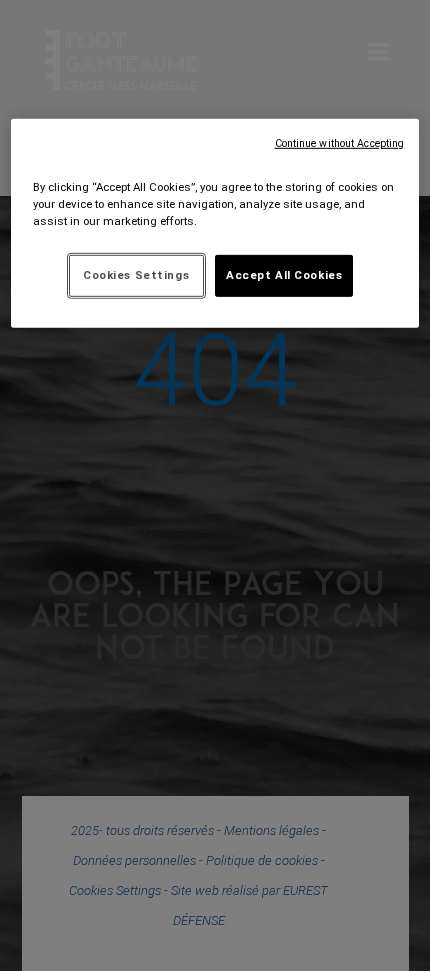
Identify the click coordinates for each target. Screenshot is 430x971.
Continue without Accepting (340, 142)
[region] (215, 222)
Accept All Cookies (284, 275)
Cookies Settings (136, 275)
